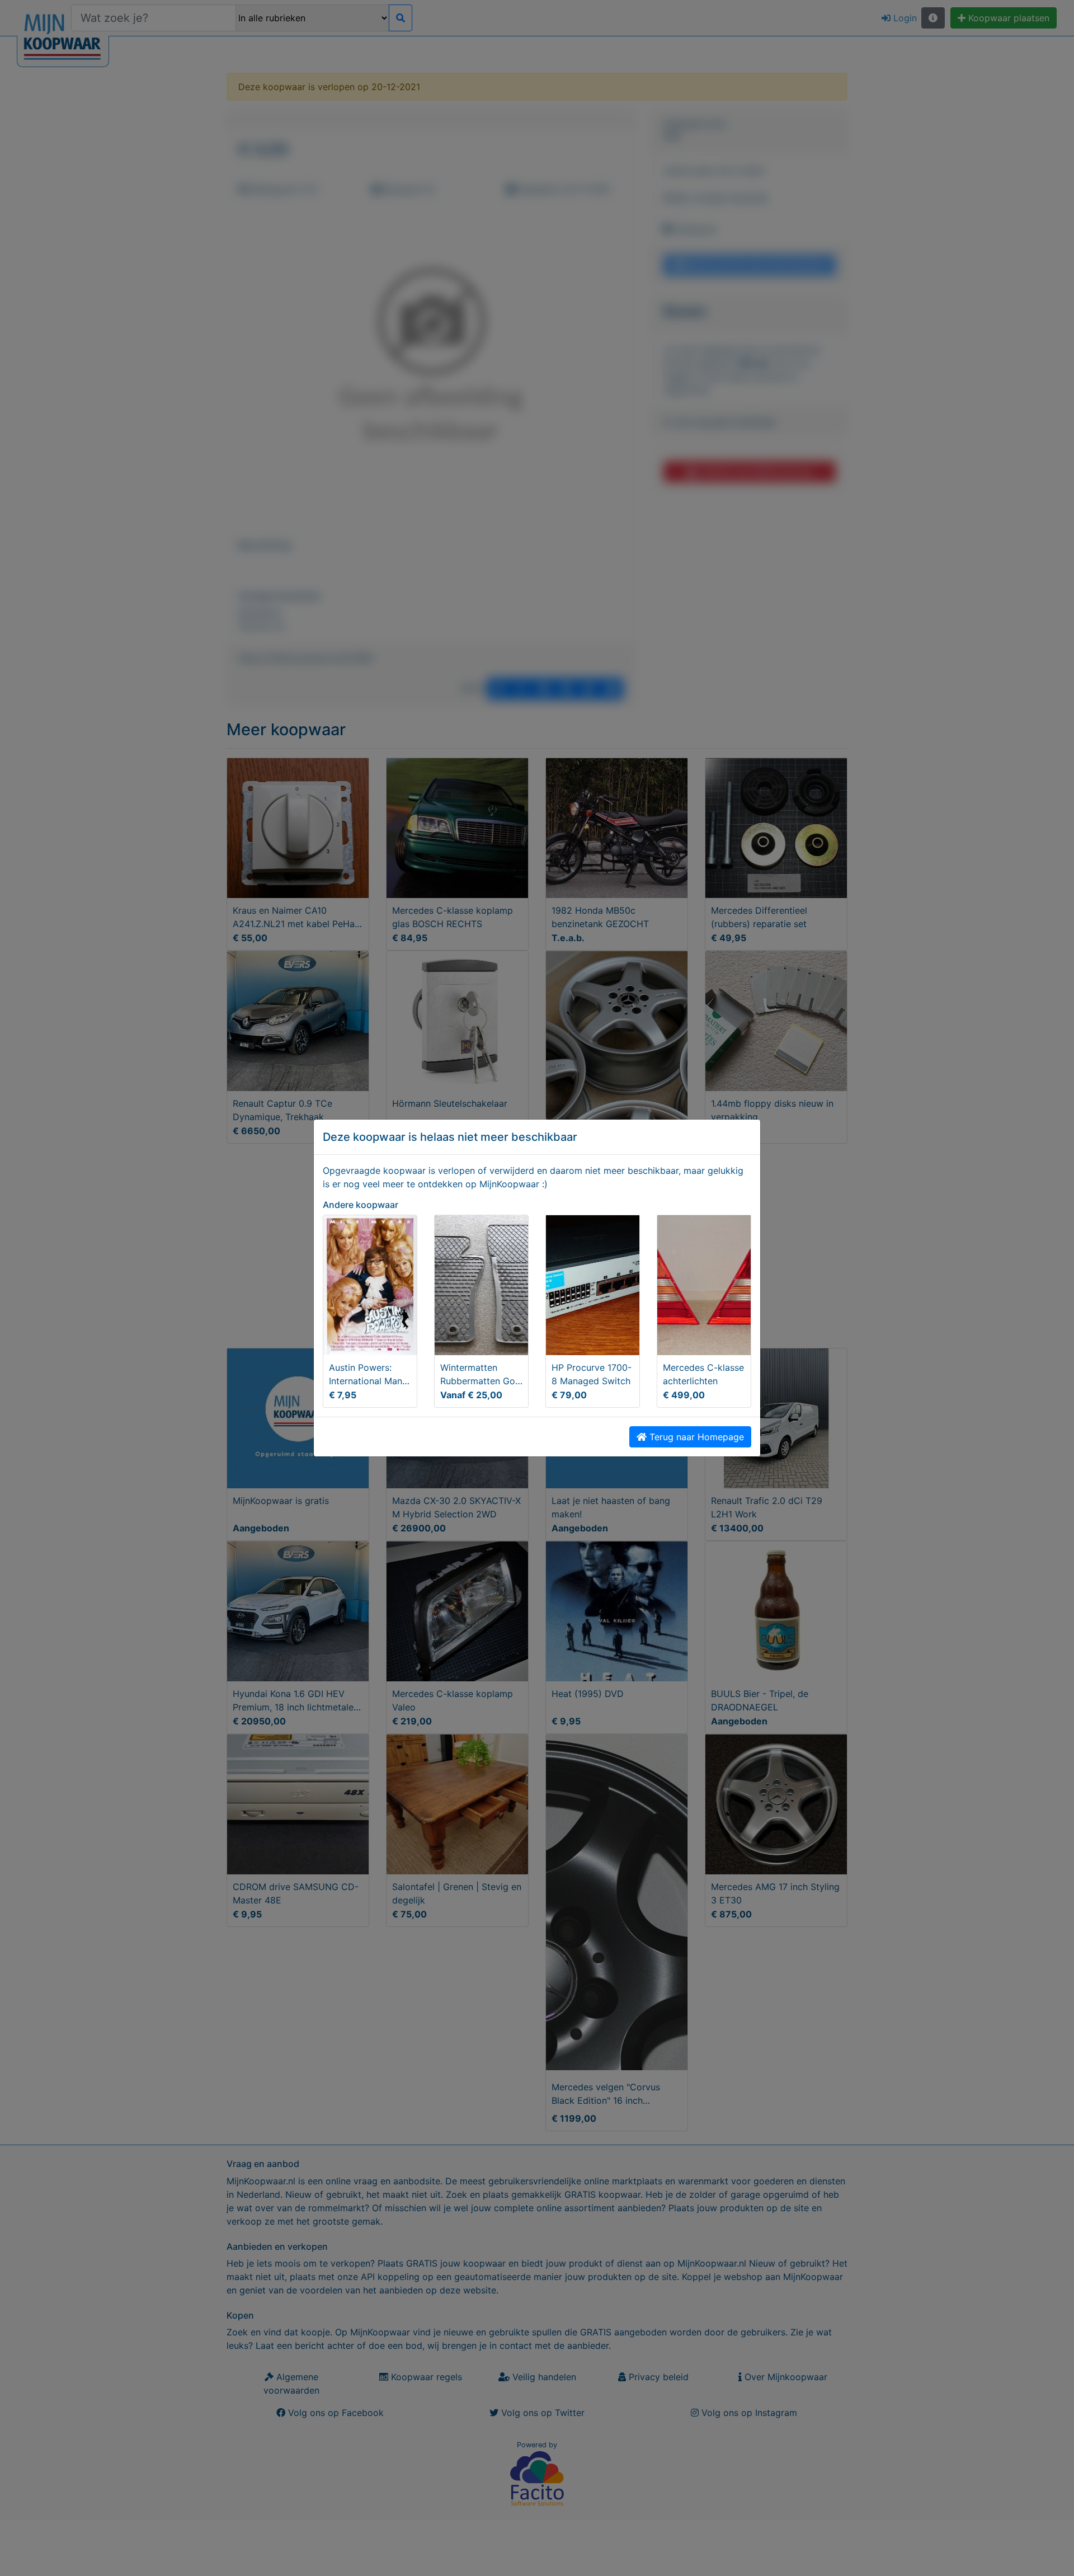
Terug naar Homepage (695, 1437)
